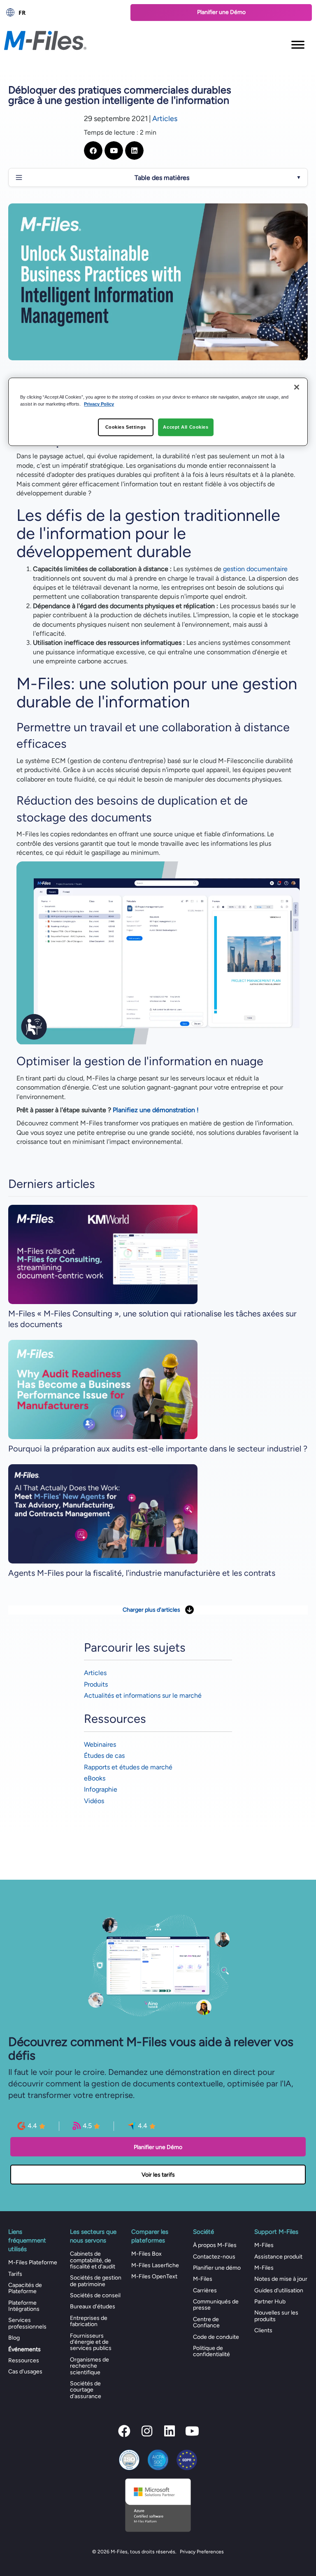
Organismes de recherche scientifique (89, 2366)
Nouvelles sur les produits (276, 2316)
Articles (165, 119)
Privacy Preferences (202, 2552)
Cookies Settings (126, 427)
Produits (96, 1684)
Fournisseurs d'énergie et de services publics (91, 2342)
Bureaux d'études (93, 2306)
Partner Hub (270, 2302)
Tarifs (15, 2274)
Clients (263, 2330)
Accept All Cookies (186, 427)
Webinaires (100, 1744)
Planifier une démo (217, 2268)
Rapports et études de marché (128, 1767)
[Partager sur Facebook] (93, 150)
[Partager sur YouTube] (114, 150)
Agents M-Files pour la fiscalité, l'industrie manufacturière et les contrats (142, 1573)
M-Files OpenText (154, 2276)
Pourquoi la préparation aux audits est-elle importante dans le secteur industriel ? (158, 1449)
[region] (158, 412)
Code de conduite (216, 2337)
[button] (124, 2431)
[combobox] (63, 12)
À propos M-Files (215, 2245)
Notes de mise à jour (281, 2279)
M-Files (203, 2279)
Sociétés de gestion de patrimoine (96, 2281)
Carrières (205, 2290)
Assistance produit (278, 2257)
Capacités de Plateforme (25, 2288)
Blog (14, 2338)
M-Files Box (146, 2254)
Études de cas (104, 1756)
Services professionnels (27, 2323)
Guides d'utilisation (279, 2290)
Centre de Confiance (206, 2322)
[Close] (297, 387)
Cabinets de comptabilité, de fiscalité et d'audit (93, 2260)
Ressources (24, 2360)
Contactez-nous (214, 2257)
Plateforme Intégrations (24, 2306)
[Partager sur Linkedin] (134, 150)
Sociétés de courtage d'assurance (86, 2390)
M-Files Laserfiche (155, 2265)
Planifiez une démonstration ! (156, 1110)
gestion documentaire (255, 569)
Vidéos (94, 1801)
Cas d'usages (25, 2372)
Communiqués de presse (216, 2305)
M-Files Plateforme (33, 2262)
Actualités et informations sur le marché (143, 1695)
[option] (63, 12)
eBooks (95, 1778)
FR (22, 13)
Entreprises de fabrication (89, 2321)
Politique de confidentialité (211, 2351)
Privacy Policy (99, 404)
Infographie (101, 1789)
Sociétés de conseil (95, 2295)
